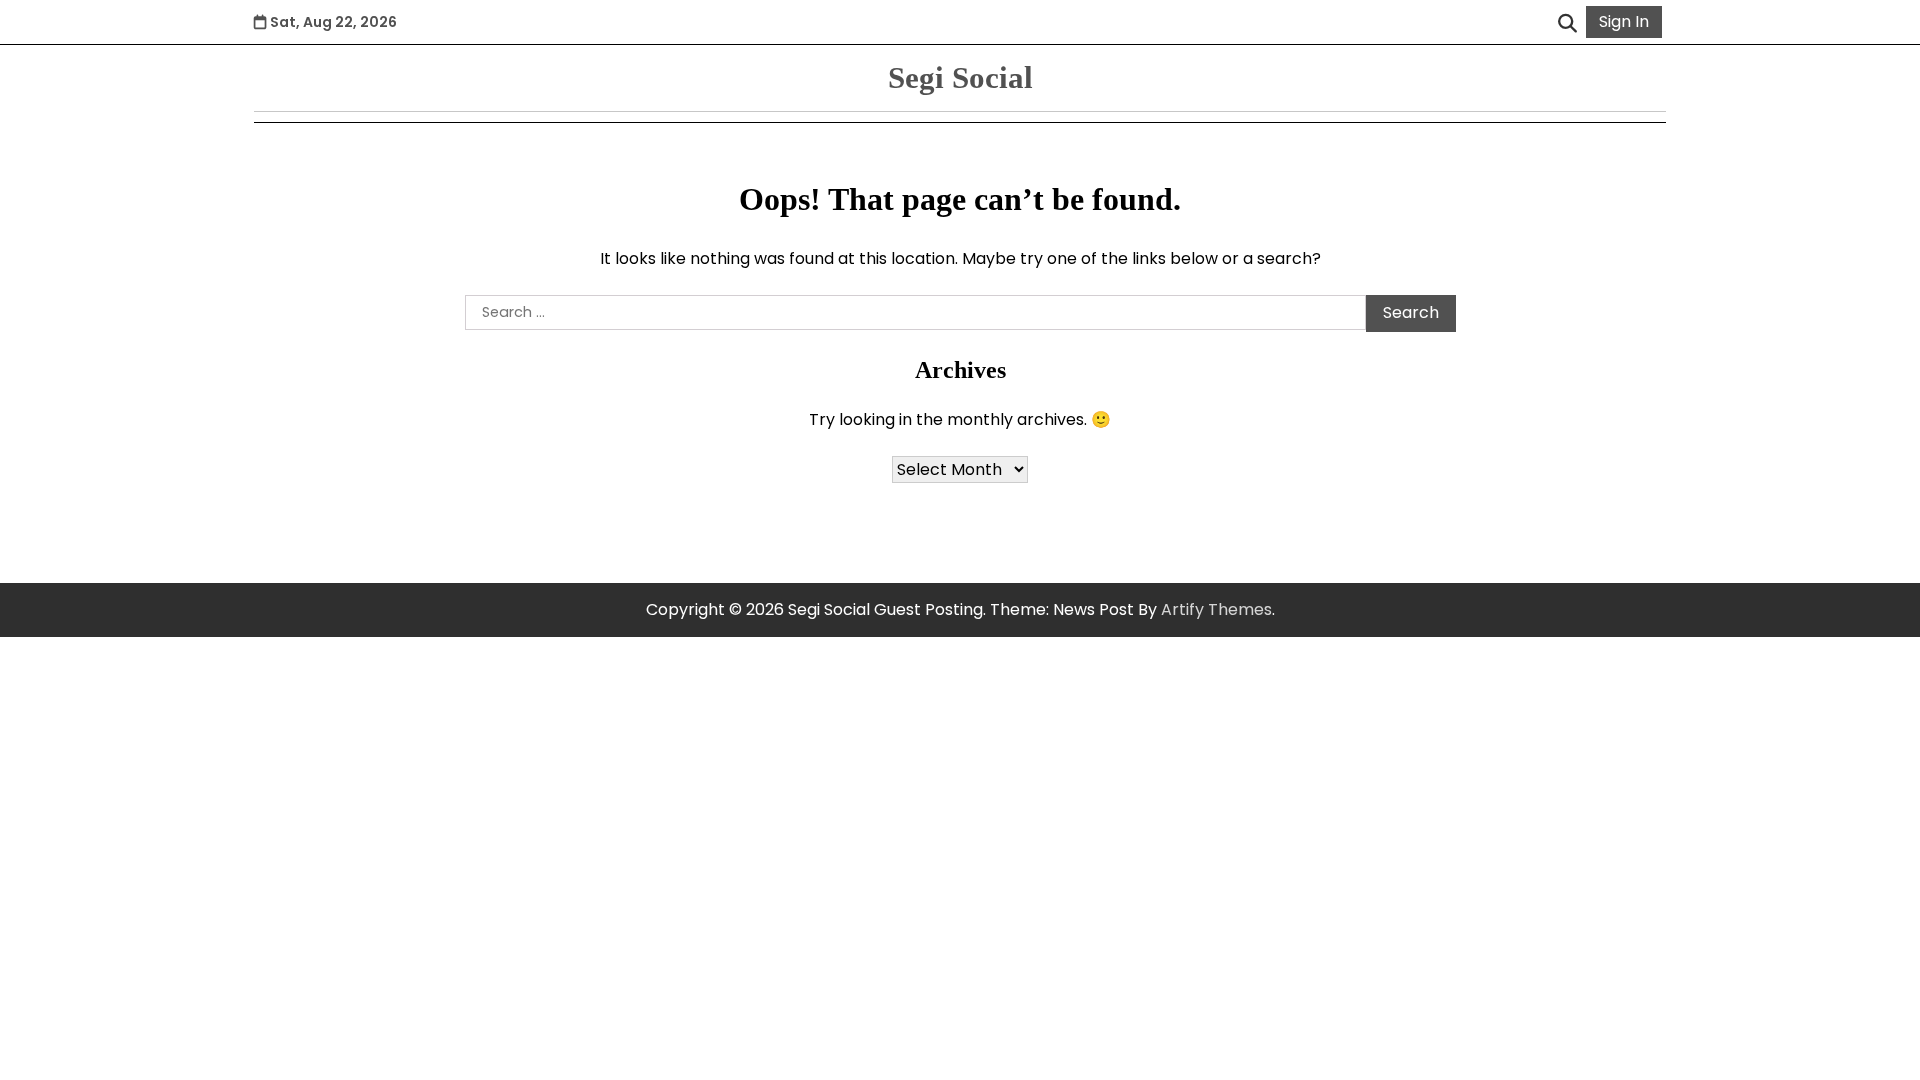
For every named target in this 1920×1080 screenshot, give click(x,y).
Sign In (1624, 21)
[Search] (1567, 22)
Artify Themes (1216, 609)
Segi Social (960, 77)
